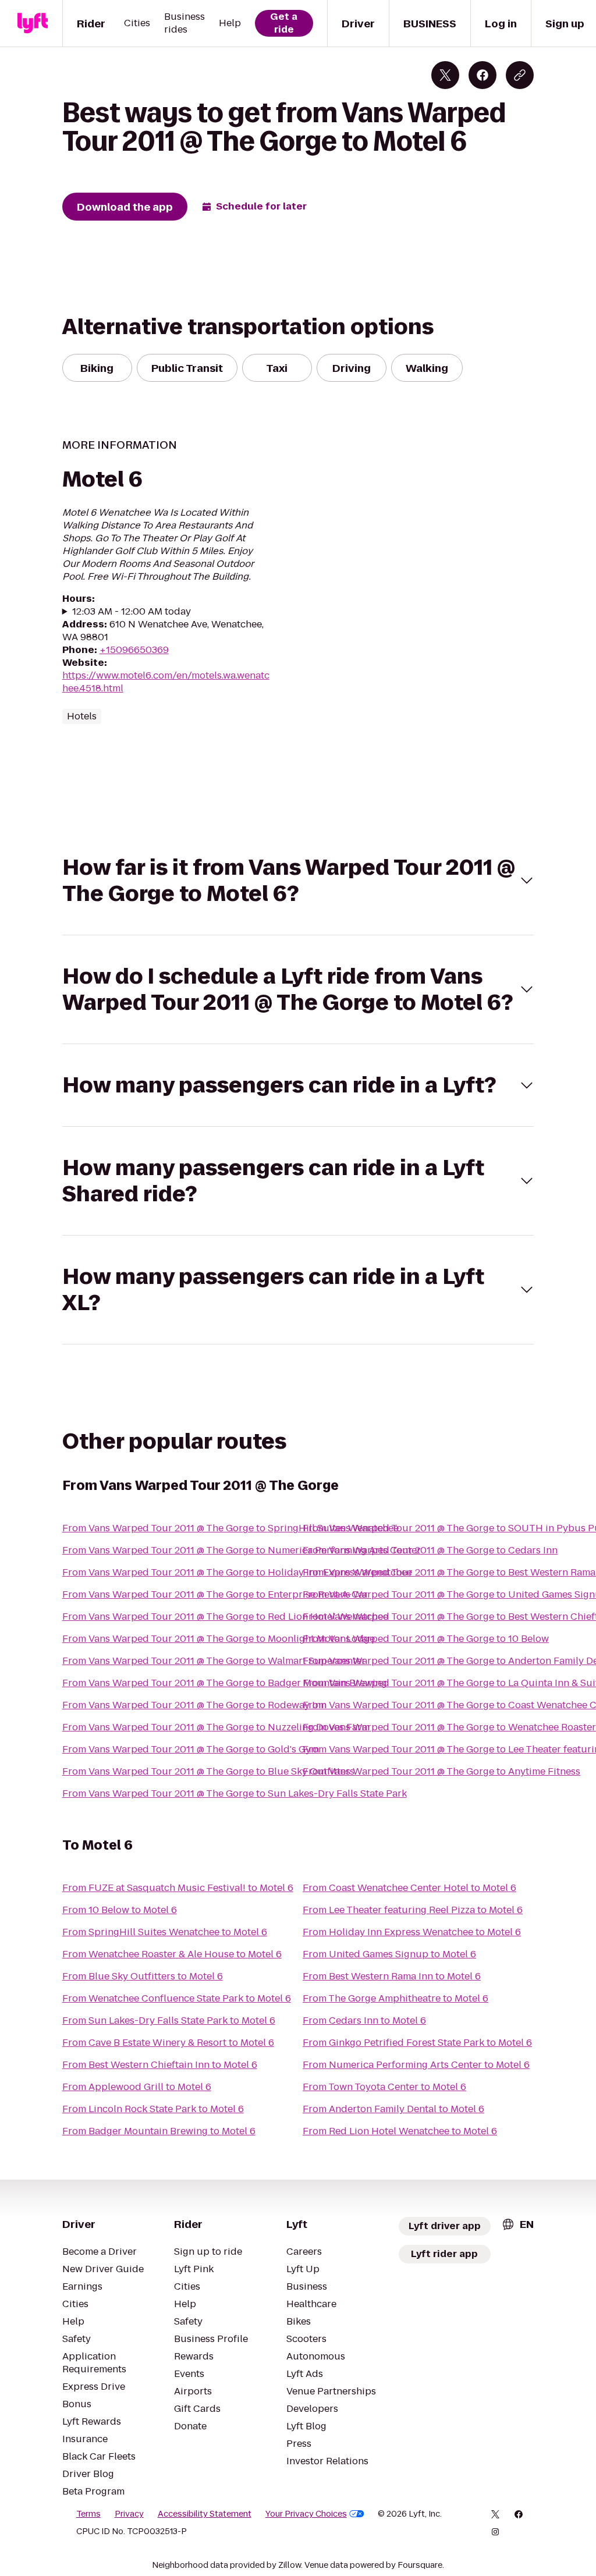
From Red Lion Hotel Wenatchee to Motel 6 (400, 2131)
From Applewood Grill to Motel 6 (137, 2087)
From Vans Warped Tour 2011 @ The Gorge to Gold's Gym (191, 1749)
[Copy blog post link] (520, 75)
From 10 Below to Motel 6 (120, 1910)
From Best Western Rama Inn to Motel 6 (392, 1976)
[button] (298, 881)
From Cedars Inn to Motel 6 (364, 2020)
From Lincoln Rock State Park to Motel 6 (153, 2109)
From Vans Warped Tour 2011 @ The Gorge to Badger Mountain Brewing (225, 1683)
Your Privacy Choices (306, 2514)
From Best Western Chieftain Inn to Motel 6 (160, 2065)
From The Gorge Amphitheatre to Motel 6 (395, 1998)
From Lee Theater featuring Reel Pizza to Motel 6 (413, 1910)
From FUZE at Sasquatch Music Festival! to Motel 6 (178, 1888)
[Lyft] (33, 23)
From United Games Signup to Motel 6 (389, 1954)
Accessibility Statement (205, 2514)
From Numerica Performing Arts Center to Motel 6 (416, 2065)
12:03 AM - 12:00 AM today (132, 612)
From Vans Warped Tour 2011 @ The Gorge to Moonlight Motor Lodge (219, 1639)
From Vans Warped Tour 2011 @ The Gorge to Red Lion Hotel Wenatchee (225, 1617)
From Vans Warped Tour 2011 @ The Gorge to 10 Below (426, 1639)
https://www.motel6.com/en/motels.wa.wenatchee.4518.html (166, 682)
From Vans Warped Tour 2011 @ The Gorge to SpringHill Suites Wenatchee (230, 1528)
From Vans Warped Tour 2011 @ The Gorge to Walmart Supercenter (214, 1661)
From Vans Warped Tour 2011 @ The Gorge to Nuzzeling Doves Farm (216, 1727)
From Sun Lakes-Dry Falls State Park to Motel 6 (169, 2020)
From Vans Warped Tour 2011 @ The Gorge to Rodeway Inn (194, 1705)
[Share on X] (445, 75)
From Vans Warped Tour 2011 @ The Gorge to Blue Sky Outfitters (208, 1771)
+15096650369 (134, 650)
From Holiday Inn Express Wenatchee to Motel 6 (412, 1932)
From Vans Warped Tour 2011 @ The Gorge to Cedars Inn (430, 1550)
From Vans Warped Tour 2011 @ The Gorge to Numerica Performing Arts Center (242, 1550)
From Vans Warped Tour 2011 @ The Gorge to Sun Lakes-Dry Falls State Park (235, 1793)
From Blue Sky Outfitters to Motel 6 (143, 1976)
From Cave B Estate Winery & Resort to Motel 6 (168, 2043)
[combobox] (517, 2224)
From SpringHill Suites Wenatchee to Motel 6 (165, 1932)
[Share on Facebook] (483, 75)
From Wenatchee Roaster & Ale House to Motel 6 (172, 1954)
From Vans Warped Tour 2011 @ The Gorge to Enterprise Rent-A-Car (215, 1594)
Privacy (129, 2514)
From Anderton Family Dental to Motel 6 (393, 2109)
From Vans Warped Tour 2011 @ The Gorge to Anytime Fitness (441, 1771)
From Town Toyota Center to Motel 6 (384, 2087)
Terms (88, 2514)
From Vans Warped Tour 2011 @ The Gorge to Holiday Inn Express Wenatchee (237, 1572)
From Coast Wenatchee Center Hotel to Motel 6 (409, 1888)
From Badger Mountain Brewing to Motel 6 (159, 2131)
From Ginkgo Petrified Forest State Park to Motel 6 (417, 2043)
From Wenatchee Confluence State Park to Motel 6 (177, 1998)
